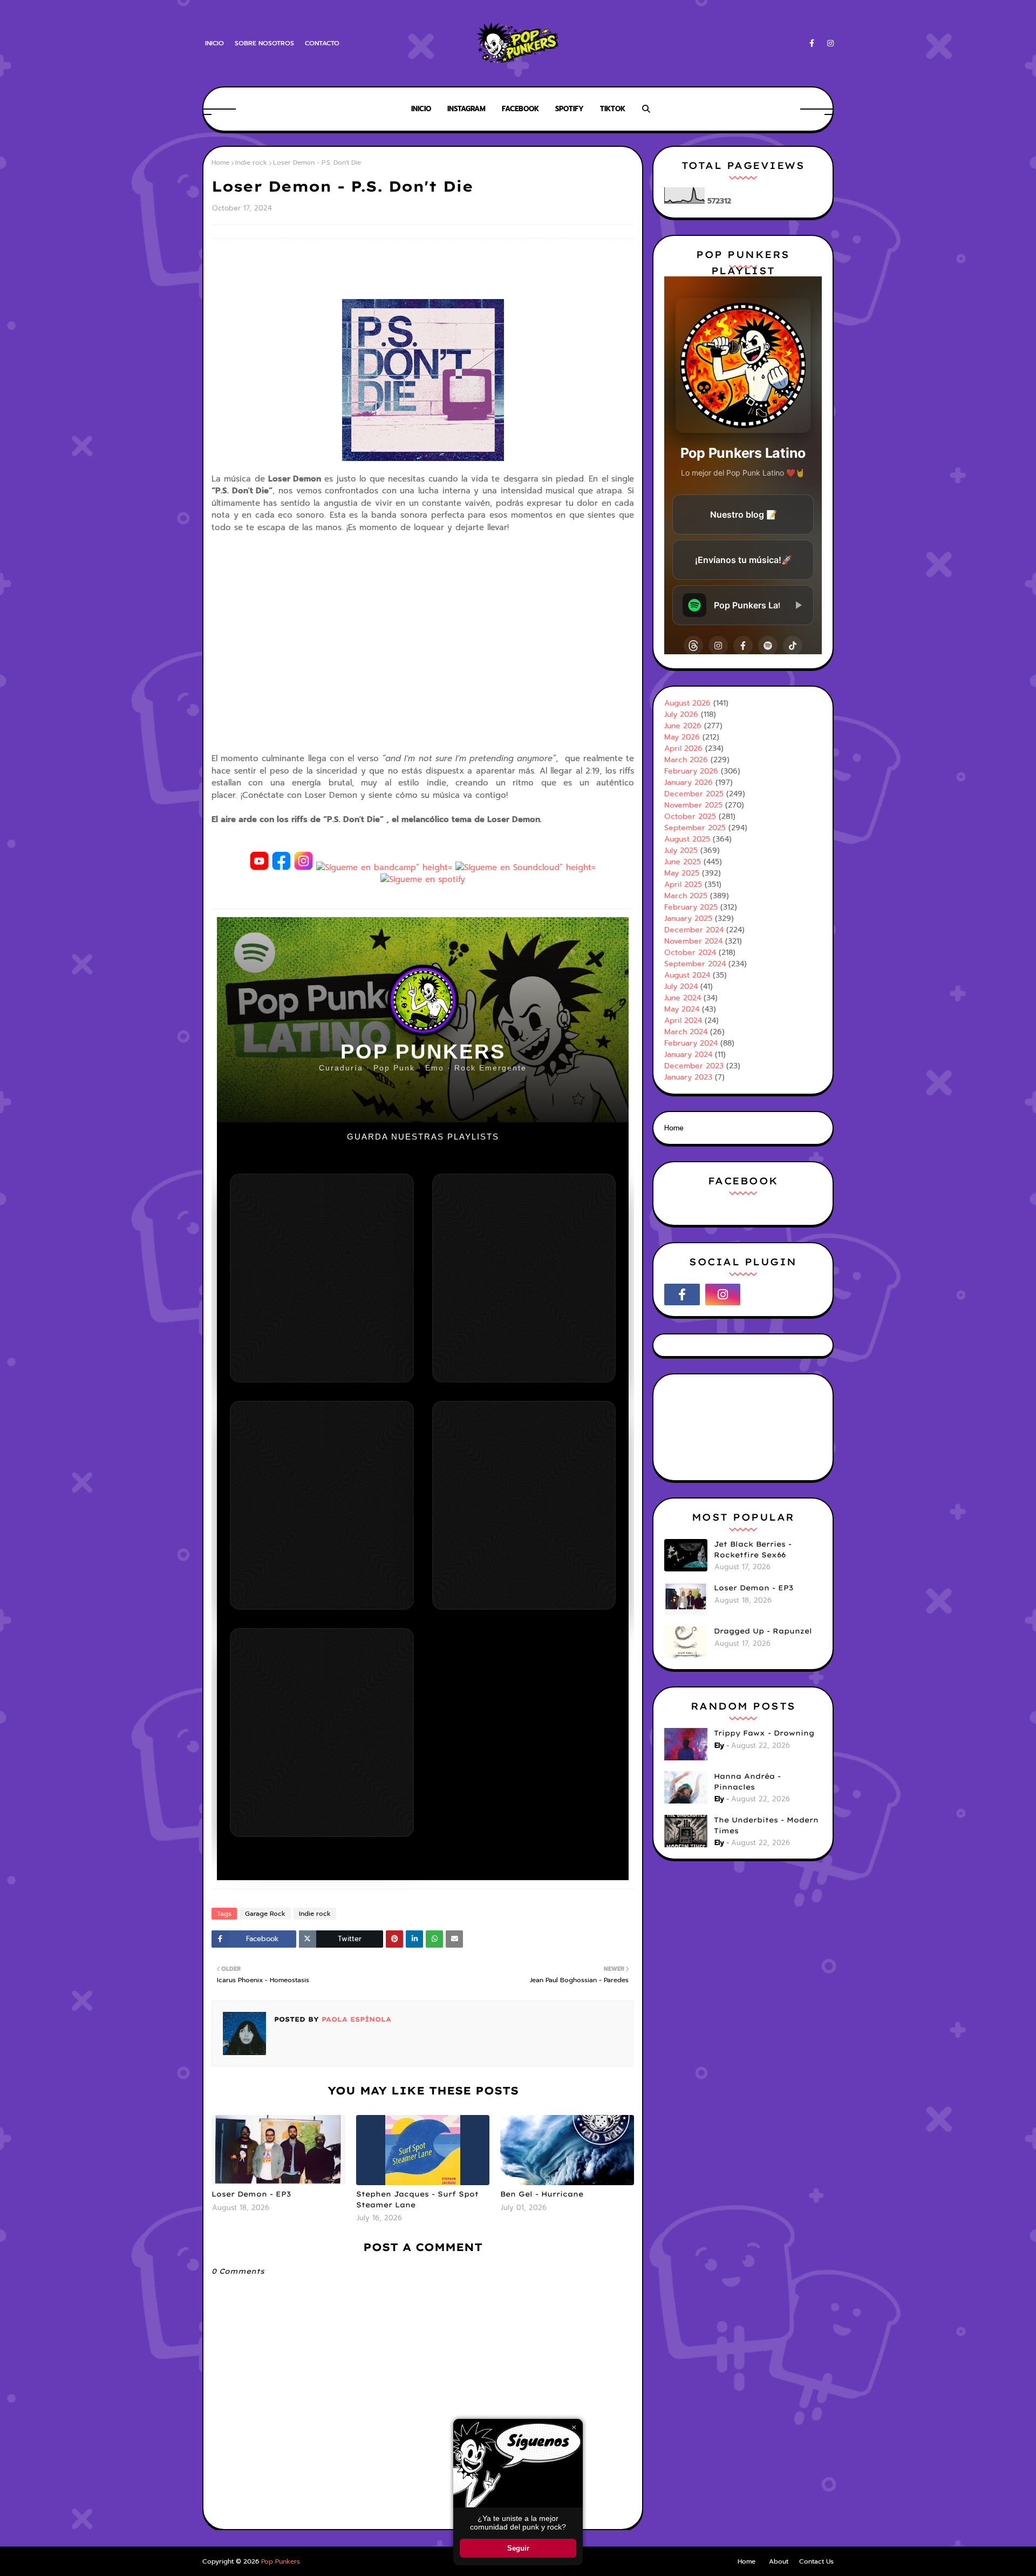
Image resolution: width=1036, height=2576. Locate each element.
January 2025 (688, 918)
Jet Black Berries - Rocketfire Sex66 (753, 1549)
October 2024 (690, 953)
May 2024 (682, 1009)
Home (220, 162)
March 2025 (686, 896)
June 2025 (683, 862)
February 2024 (691, 1043)
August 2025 (687, 839)
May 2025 (682, 873)
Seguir (518, 2548)
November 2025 (693, 805)
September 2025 (695, 828)
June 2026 (683, 726)
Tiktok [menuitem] (613, 109)
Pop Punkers (281, 2561)
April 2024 (683, 1021)
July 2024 (681, 987)
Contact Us (816, 2561)
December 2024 (694, 930)
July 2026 (681, 714)
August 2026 (687, 703)
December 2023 (694, 1066)
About (779, 2561)
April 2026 (683, 748)
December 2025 (694, 794)
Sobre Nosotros (264, 43)
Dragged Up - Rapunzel (763, 1631)
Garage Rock (265, 1914)
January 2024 (688, 1055)
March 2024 (686, 1032)
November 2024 (693, 941)
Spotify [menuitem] (570, 109)
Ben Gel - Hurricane (542, 2194)
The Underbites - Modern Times (766, 1825)
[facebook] (812, 43)
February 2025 (691, 907)
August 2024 (687, 975)
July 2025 (681, 850)
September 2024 (695, 964)
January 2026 (689, 782)
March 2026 (686, 760)
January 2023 (688, 1077)
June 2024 (683, 998)
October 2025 (690, 816)
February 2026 (691, 771)
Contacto (322, 43)
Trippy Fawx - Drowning (764, 1733)
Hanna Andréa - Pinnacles (747, 1781)
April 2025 (683, 884)
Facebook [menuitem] (520, 109)
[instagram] (829, 43)
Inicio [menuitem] (421, 109)
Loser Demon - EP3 (251, 2194)
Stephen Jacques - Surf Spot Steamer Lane (417, 2199)
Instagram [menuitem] (466, 109)
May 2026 (682, 737)
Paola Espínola (355, 2019)
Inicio (214, 43)
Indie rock (251, 162)
